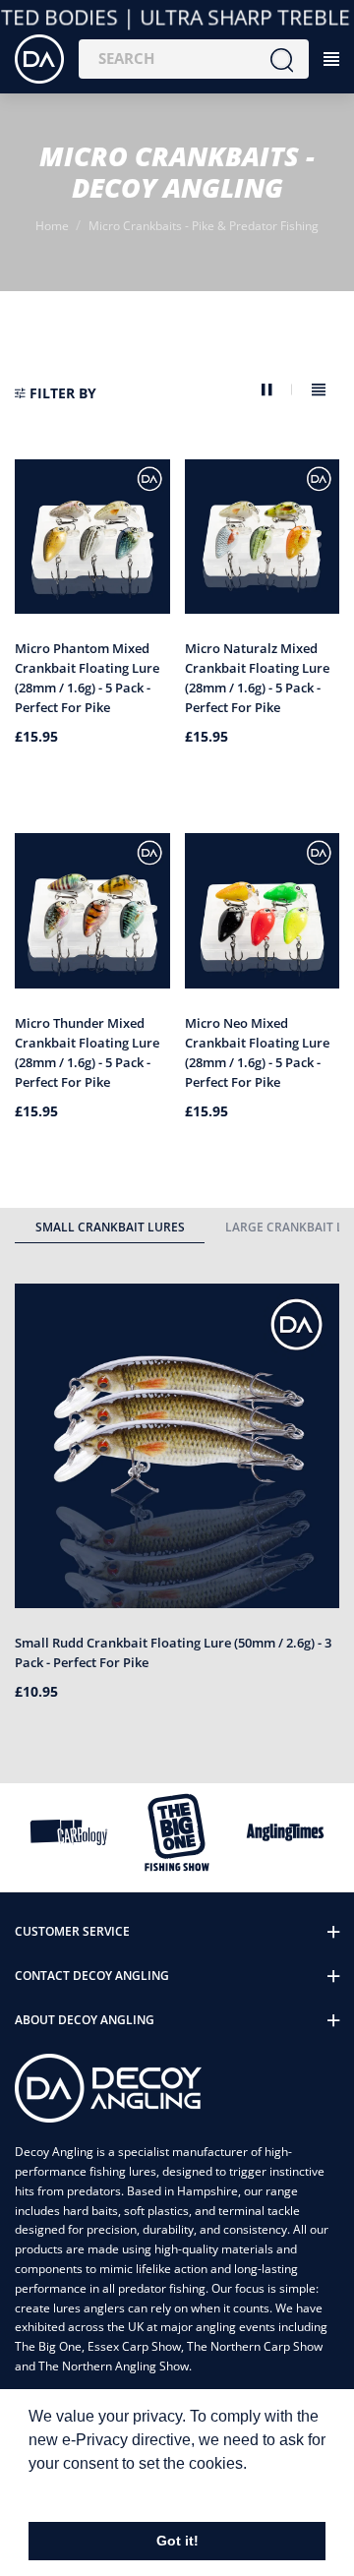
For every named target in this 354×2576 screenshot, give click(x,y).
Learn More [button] (71, 2490)
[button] (56, 393)
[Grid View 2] (277, 390)
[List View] (319, 390)
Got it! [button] (177, 2541)
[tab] (110, 1230)
